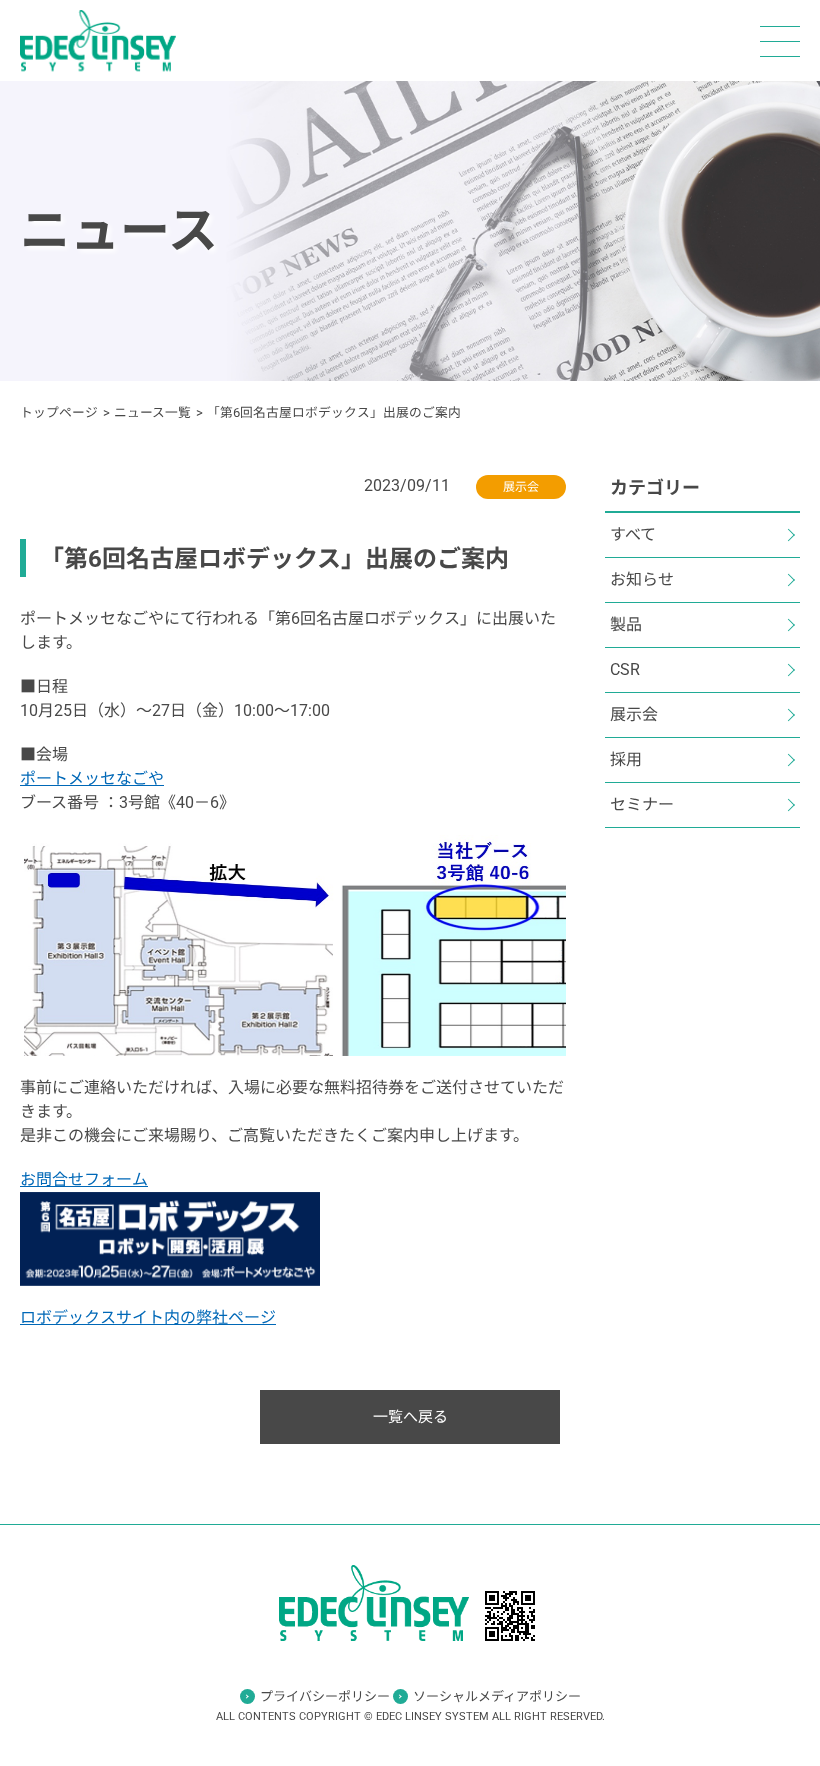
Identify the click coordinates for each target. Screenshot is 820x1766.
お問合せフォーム (84, 1179)
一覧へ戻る (410, 1417)
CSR (625, 669)
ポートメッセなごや (92, 778)
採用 (626, 759)
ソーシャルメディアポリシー (497, 1696)
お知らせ (642, 579)
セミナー (642, 804)
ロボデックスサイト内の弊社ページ (148, 1317)
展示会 (634, 714)
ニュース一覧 (152, 412)
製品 (626, 624)
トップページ (59, 412)
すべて (633, 534)
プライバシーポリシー (325, 1696)
